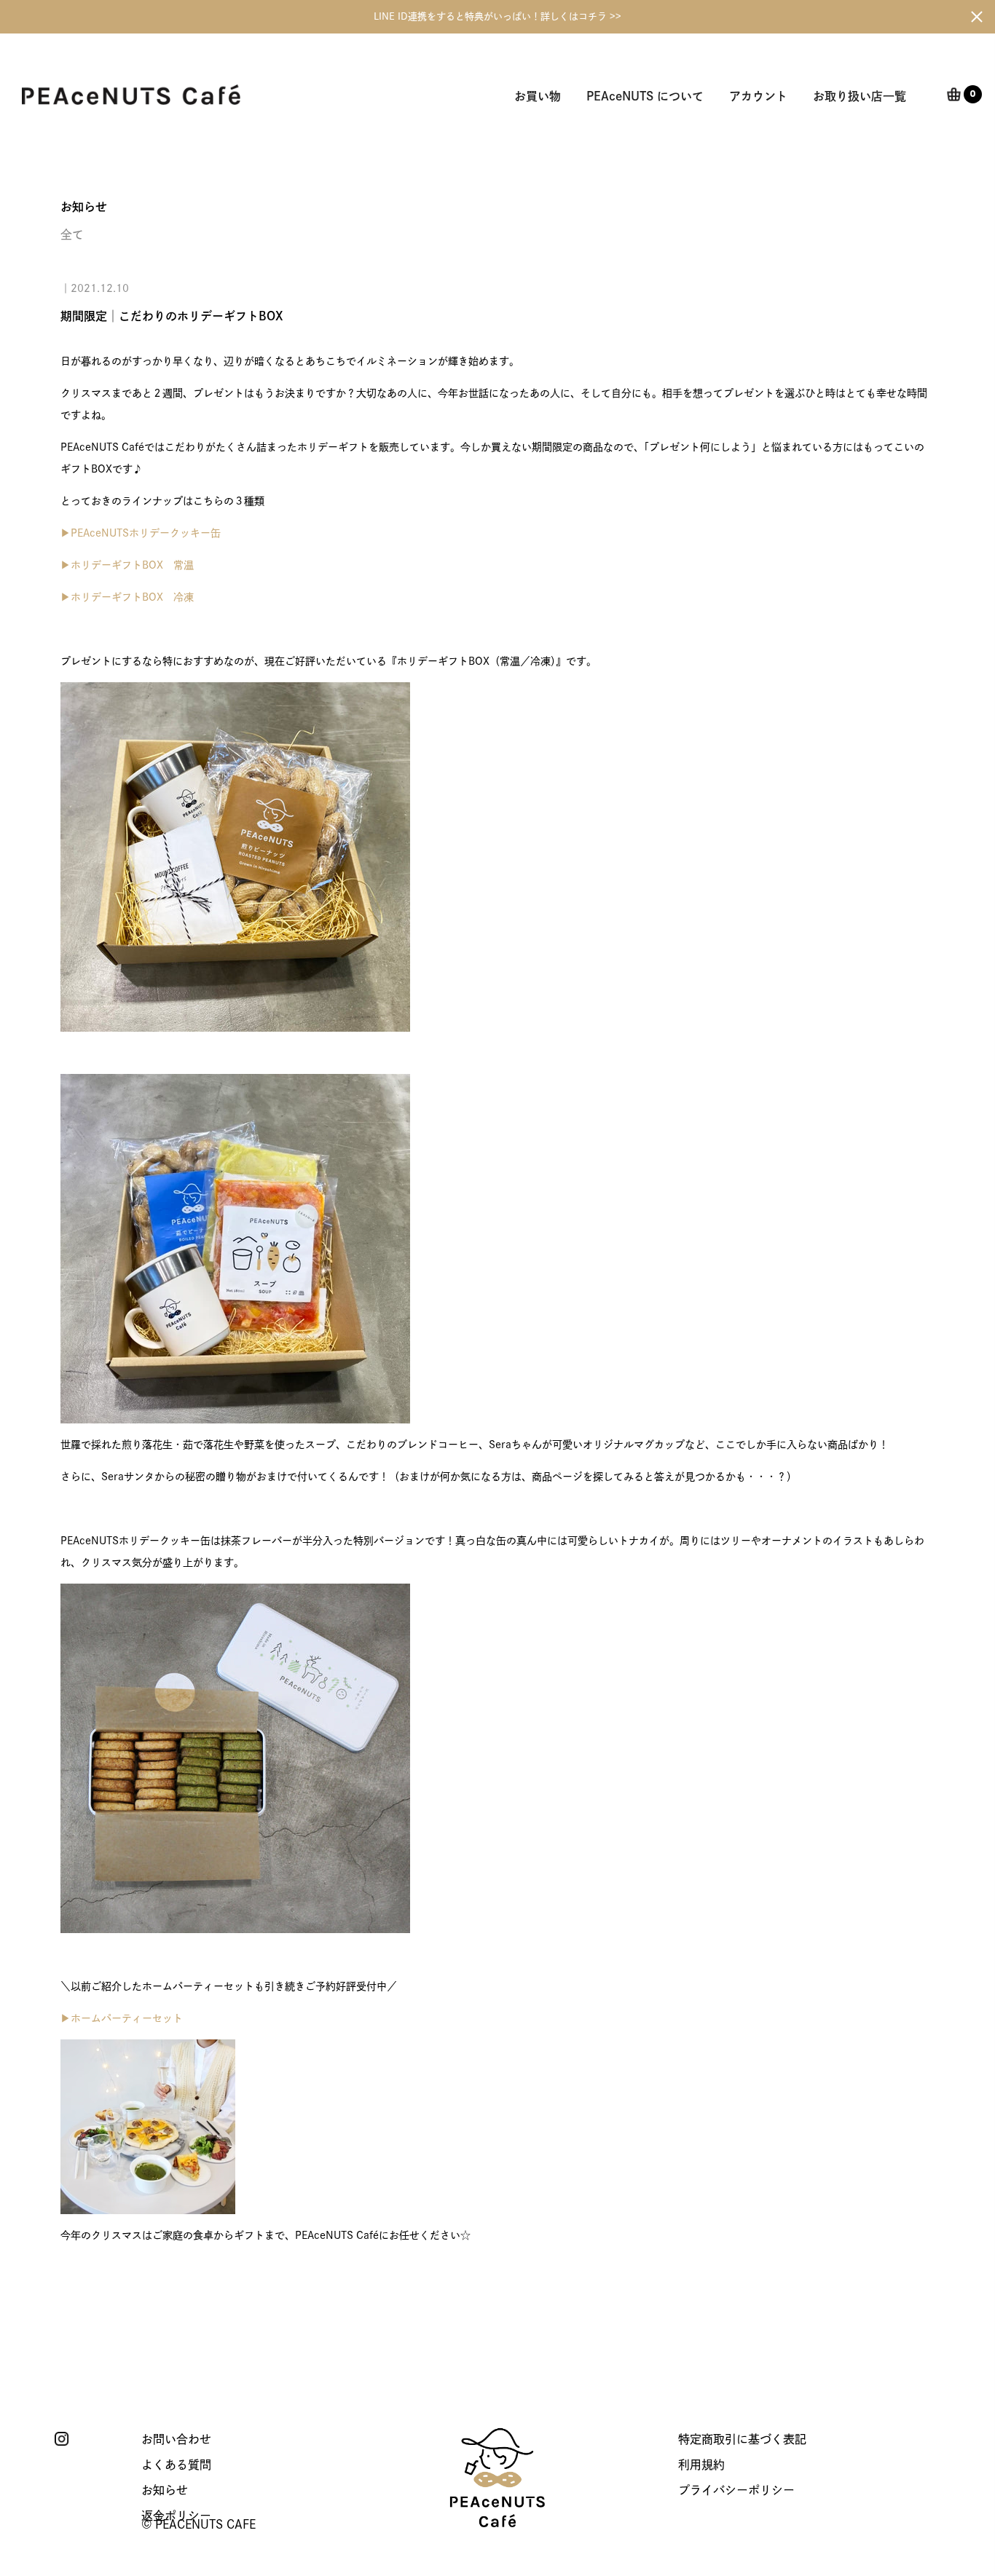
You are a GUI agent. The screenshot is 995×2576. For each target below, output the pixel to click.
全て (72, 234)
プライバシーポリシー (736, 2490)
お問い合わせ (176, 2439)
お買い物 (538, 96)
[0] (954, 96)
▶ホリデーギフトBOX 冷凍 (127, 597)
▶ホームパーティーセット (122, 2018)
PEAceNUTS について (645, 96)
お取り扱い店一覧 (860, 96)
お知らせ (165, 2490)
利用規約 (701, 2465)
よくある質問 (176, 2465)
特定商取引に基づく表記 (742, 2439)
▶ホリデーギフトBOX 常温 (127, 565)
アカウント (758, 96)
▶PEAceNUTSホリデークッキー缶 (141, 533)
